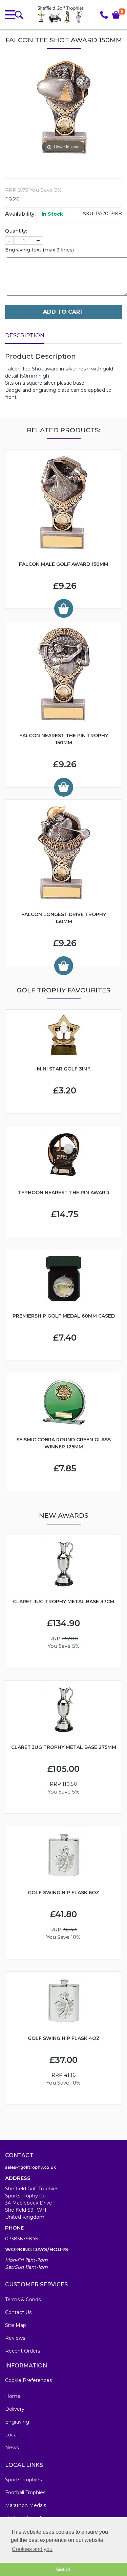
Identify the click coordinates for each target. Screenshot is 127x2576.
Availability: (20, 214)
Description (25, 335)
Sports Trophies (23, 2480)
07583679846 (22, 2239)
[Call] (104, 15)
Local (11, 2435)
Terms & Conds (23, 2300)
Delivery (15, 2409)
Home (13, 2396)
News (12, 2448)
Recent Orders (23, 2351)
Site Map (16, 2325)
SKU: (89, 214)
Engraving (17, 2422)
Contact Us (18, 2312)
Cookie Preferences (28, 2380)
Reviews (15, 2338)
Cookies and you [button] (32, 2549)
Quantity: (16, 231)
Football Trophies (25, 2493)
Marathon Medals (26, 2505)
